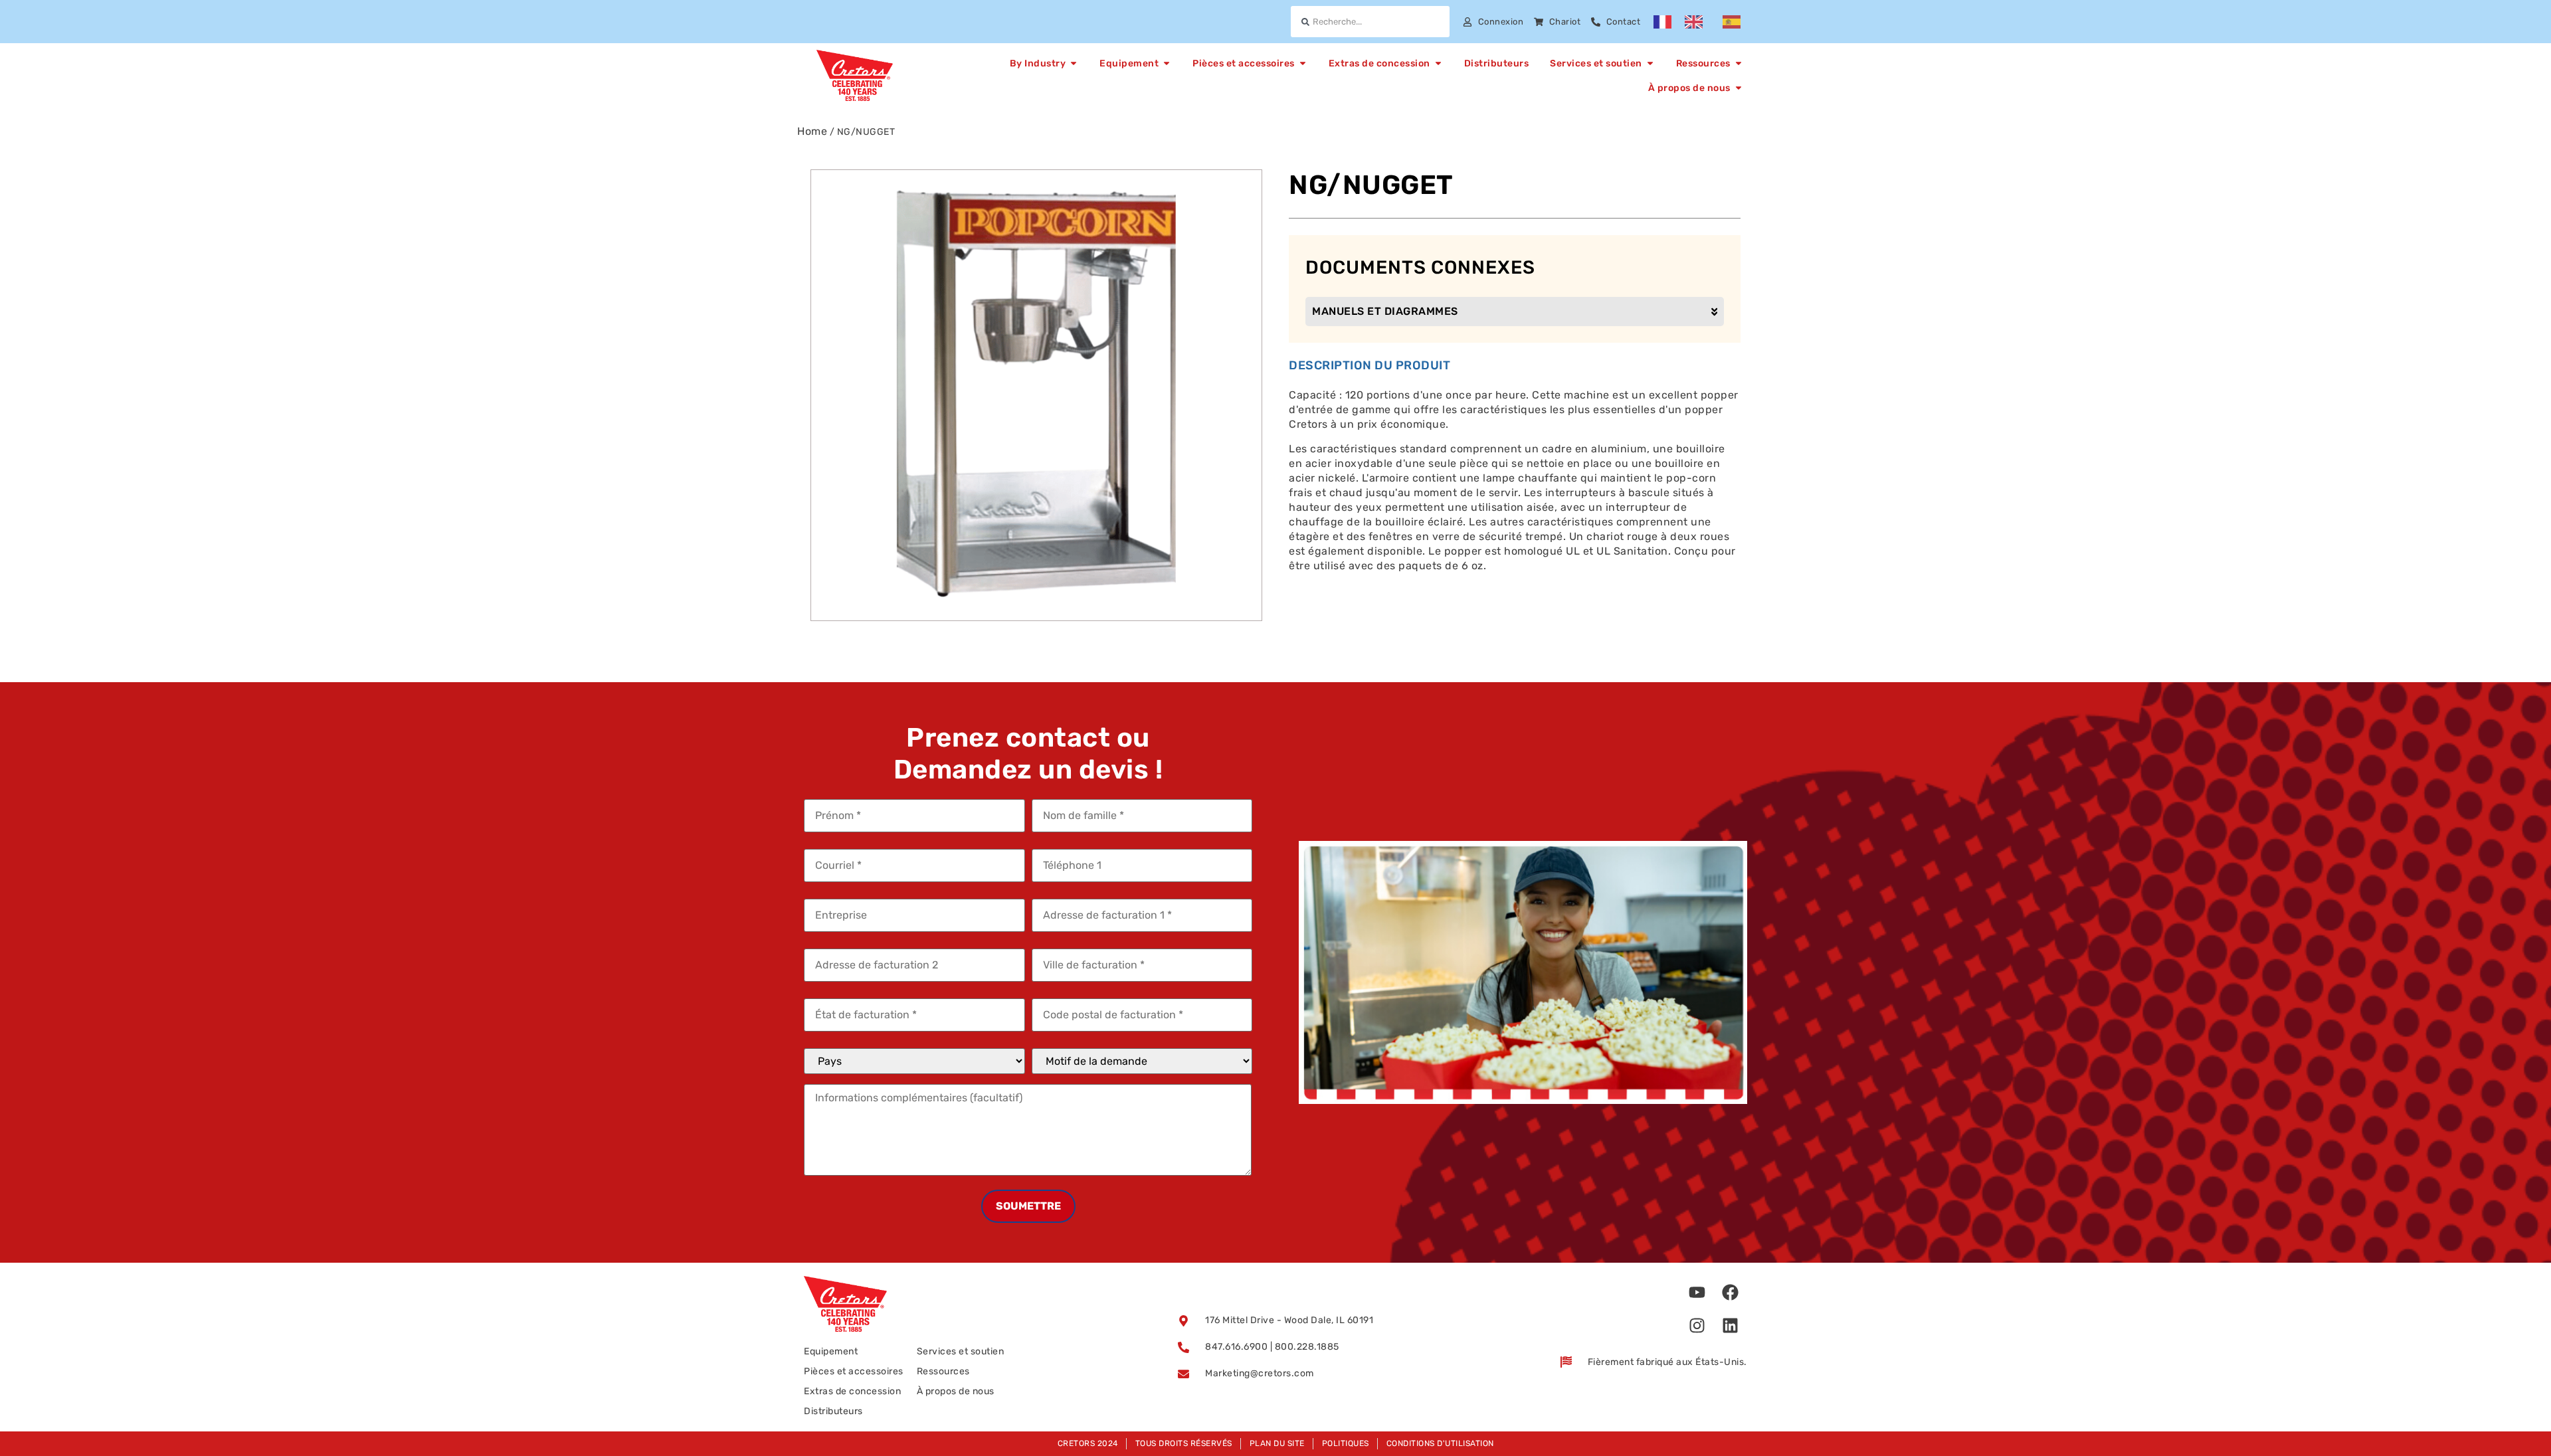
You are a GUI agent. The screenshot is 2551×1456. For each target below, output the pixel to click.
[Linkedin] (1731, 1326)
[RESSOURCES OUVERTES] (1739, 63)
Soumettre (1028, 1206)
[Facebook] (1731, 1293)
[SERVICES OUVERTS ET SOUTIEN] (1650, 63)
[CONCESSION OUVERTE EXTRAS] (1438, 63)
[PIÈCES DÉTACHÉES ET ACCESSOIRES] (1303, 63)
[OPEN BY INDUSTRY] (1074, 63)
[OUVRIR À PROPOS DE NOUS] (1739, 88)
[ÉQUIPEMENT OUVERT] (1167, 63)
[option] (1697, 22)
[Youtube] (1697, 1293)
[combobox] (1370, 22)
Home (812, 131)
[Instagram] (1697, 1326)
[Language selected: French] (1704, 22)
